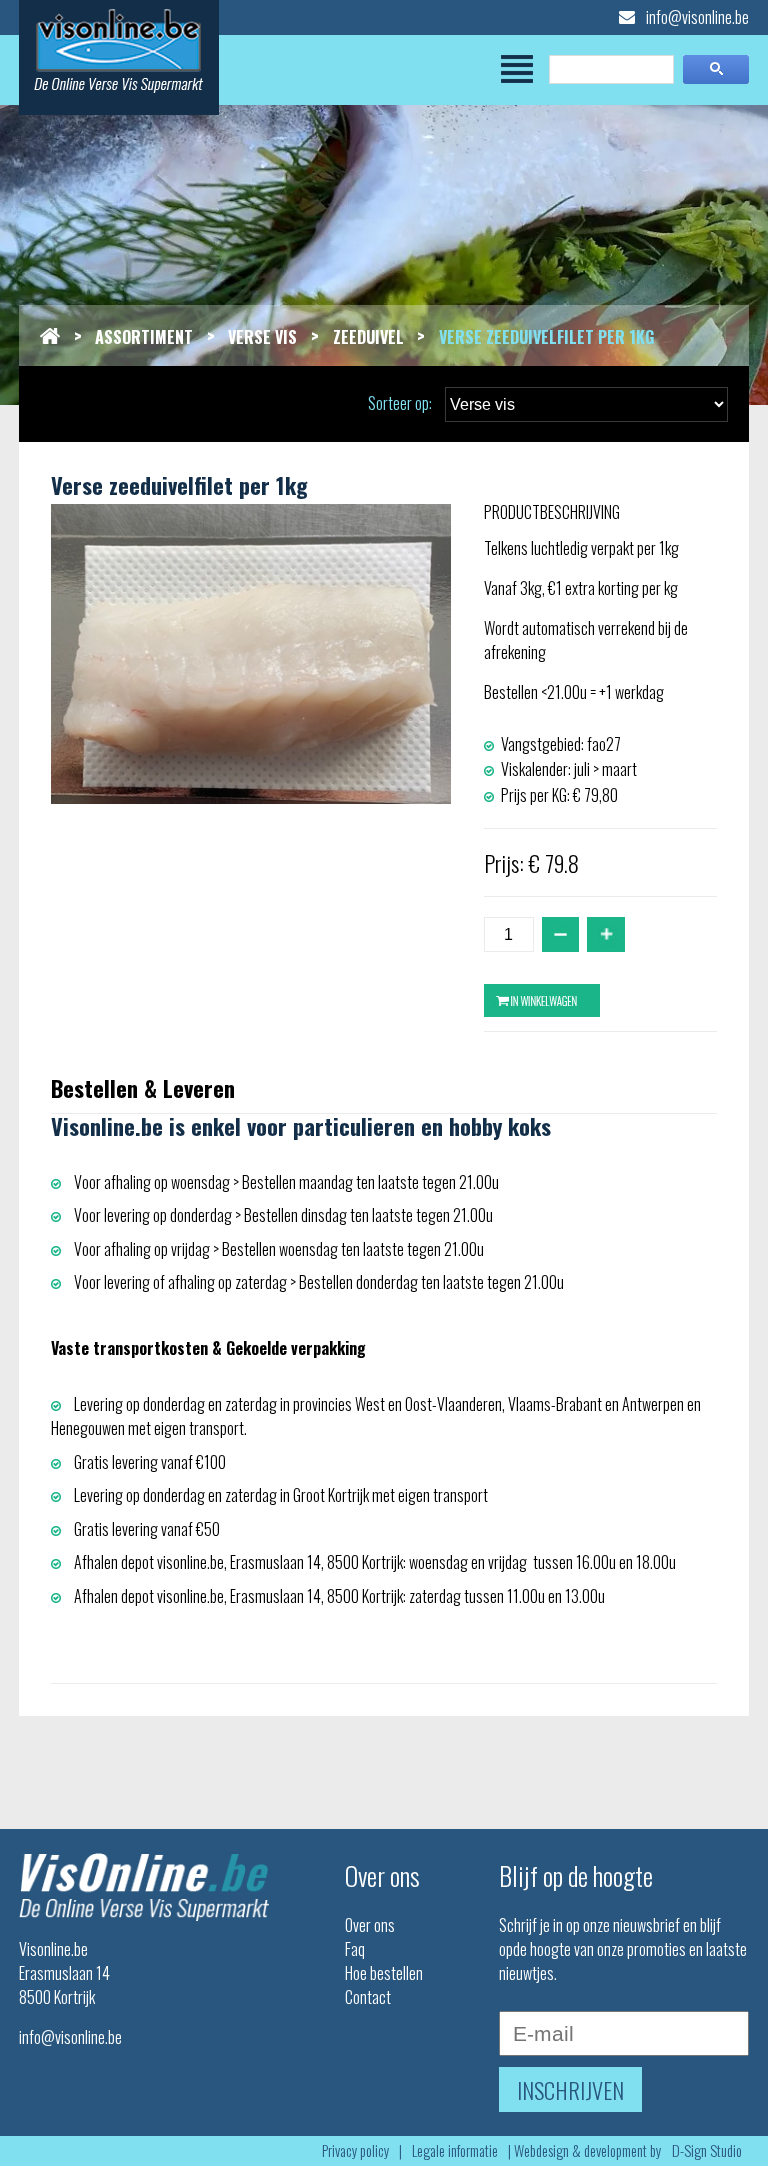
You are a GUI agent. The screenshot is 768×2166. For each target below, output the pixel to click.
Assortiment (144, 337)
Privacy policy (355, 2150)
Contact (368, 1997)
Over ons (370, 1925)
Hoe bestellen (384, 1973)
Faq (355, 1949)
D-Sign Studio (707, 2150)
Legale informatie (455, 2150)
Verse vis (262, 337)
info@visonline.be (696, 17)
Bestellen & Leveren (143, 1087)
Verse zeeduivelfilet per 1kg (546, 337)
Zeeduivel (368, 337)
